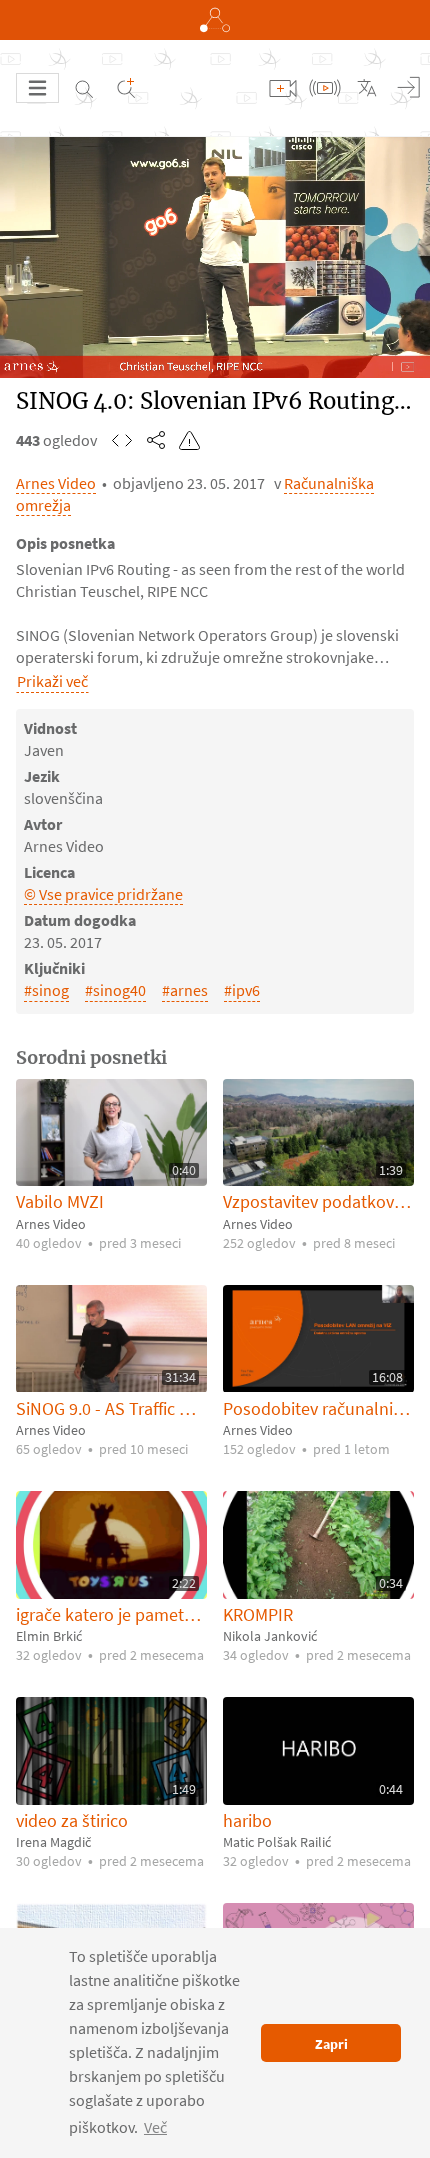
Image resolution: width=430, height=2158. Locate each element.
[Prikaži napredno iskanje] (126, 88)
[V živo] (325, 88)
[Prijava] (409, 88)
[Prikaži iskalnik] (84, 88)
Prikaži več (52, 681)
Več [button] (155, 2127)
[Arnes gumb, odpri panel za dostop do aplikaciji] (215, 20)
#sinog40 (115, 990)
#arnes (185, 990)
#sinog (46, 990)
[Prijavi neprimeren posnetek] (190, 440)
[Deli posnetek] (156, 440)
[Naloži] (283, 88)
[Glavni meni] (37, 88)
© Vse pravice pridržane (103, 894)
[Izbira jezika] (367, 88)
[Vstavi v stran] (122, 440)
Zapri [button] (331, 2044)
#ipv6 (242, 990)
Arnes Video (56, 483)
